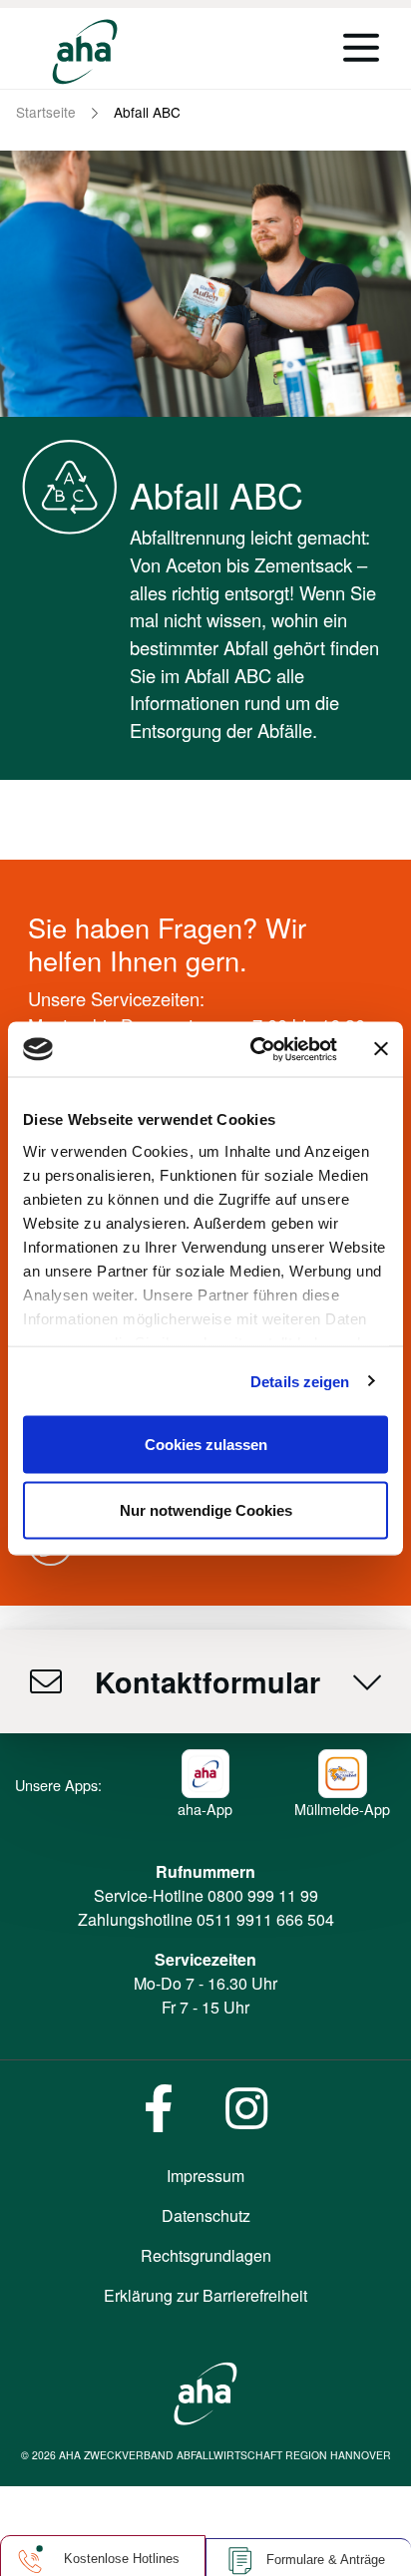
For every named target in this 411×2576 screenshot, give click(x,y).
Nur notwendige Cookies (206, 1509)
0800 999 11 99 (263, 1895)
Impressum (205, 2176)
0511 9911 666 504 (265, 1919)
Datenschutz (206, 2215)
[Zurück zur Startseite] (85, 52)
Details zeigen (300, 1381)
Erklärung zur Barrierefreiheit (205, 2295)
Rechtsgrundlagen (206, 2255)
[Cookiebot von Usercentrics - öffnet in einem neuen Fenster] (254, 1049)
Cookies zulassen (206, 1445)
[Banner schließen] (381, 1049)
